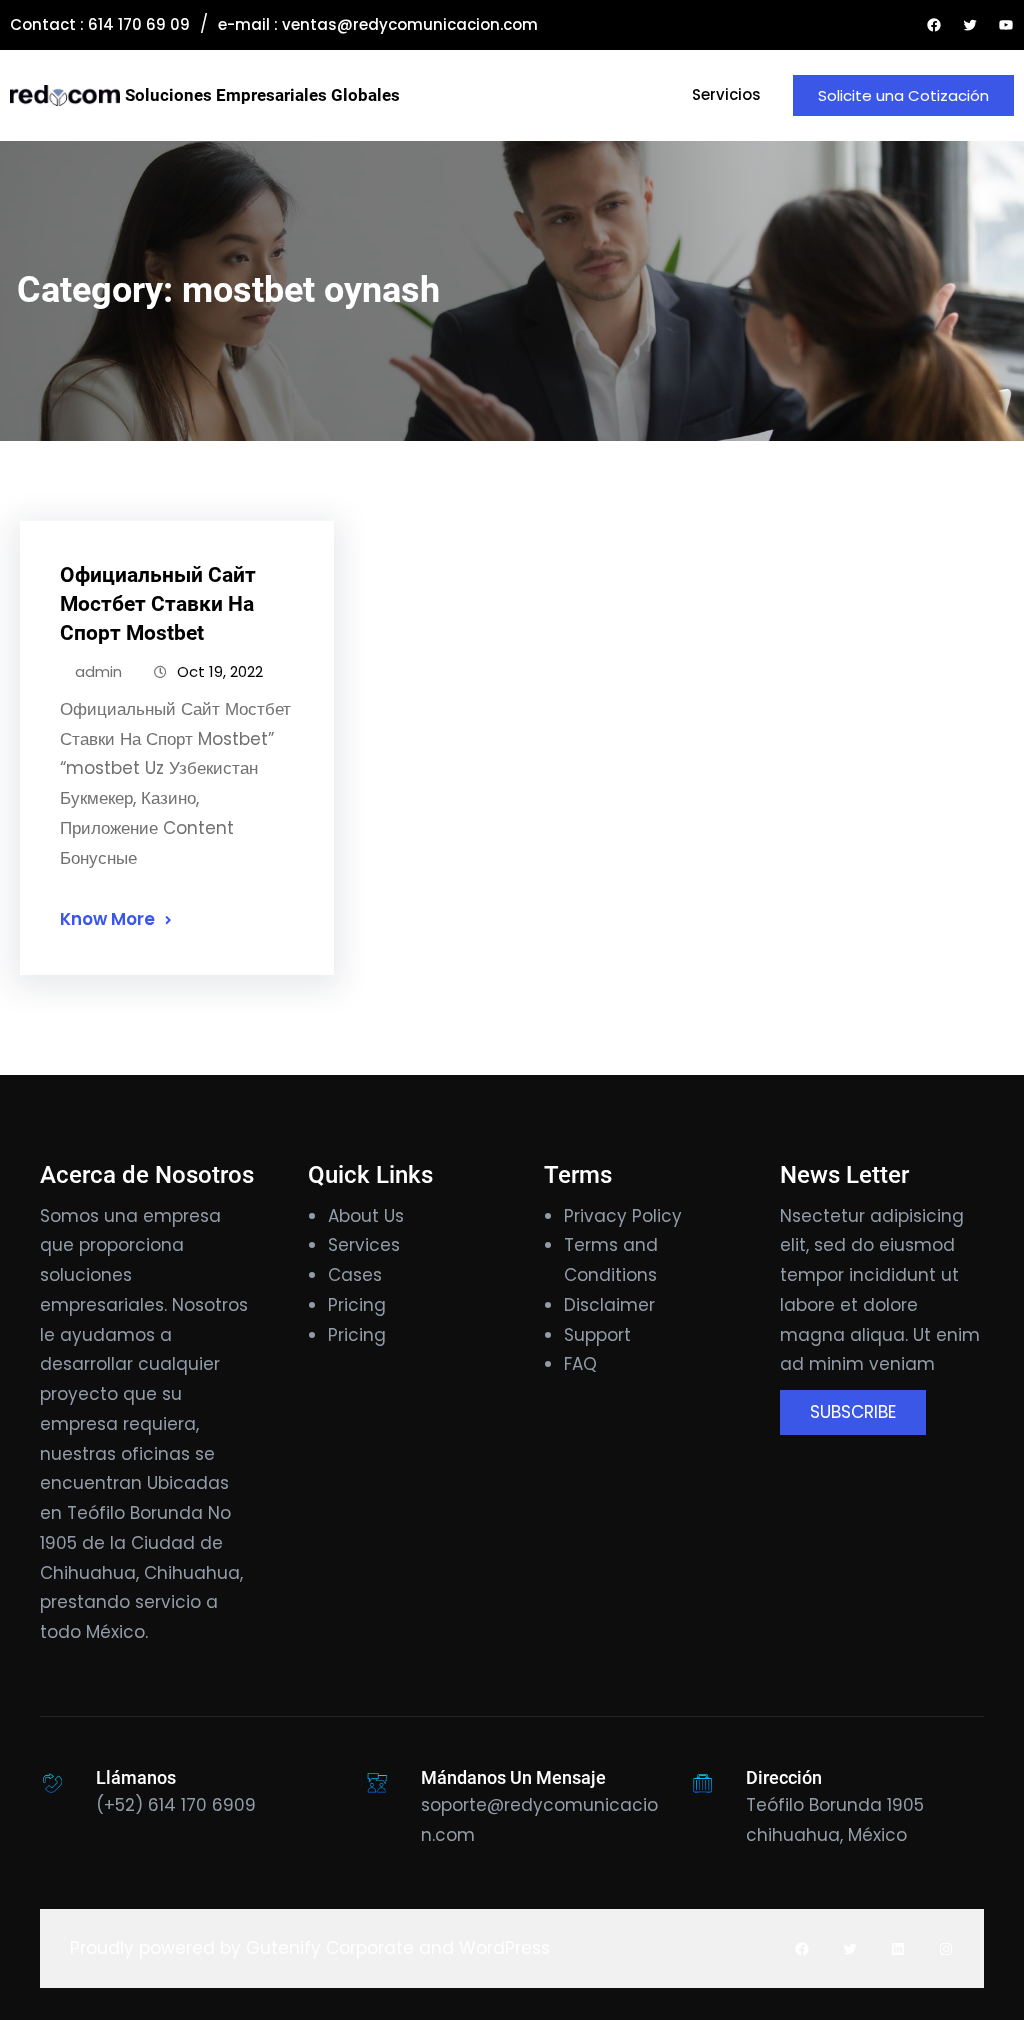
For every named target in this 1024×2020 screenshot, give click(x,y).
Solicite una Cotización (903, 95)
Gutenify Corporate (330, 1948)
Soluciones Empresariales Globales (262, 95)
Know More (107, 919)
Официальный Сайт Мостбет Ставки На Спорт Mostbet (158, 604)
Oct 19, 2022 (220, 671)
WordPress (504, 1948)
